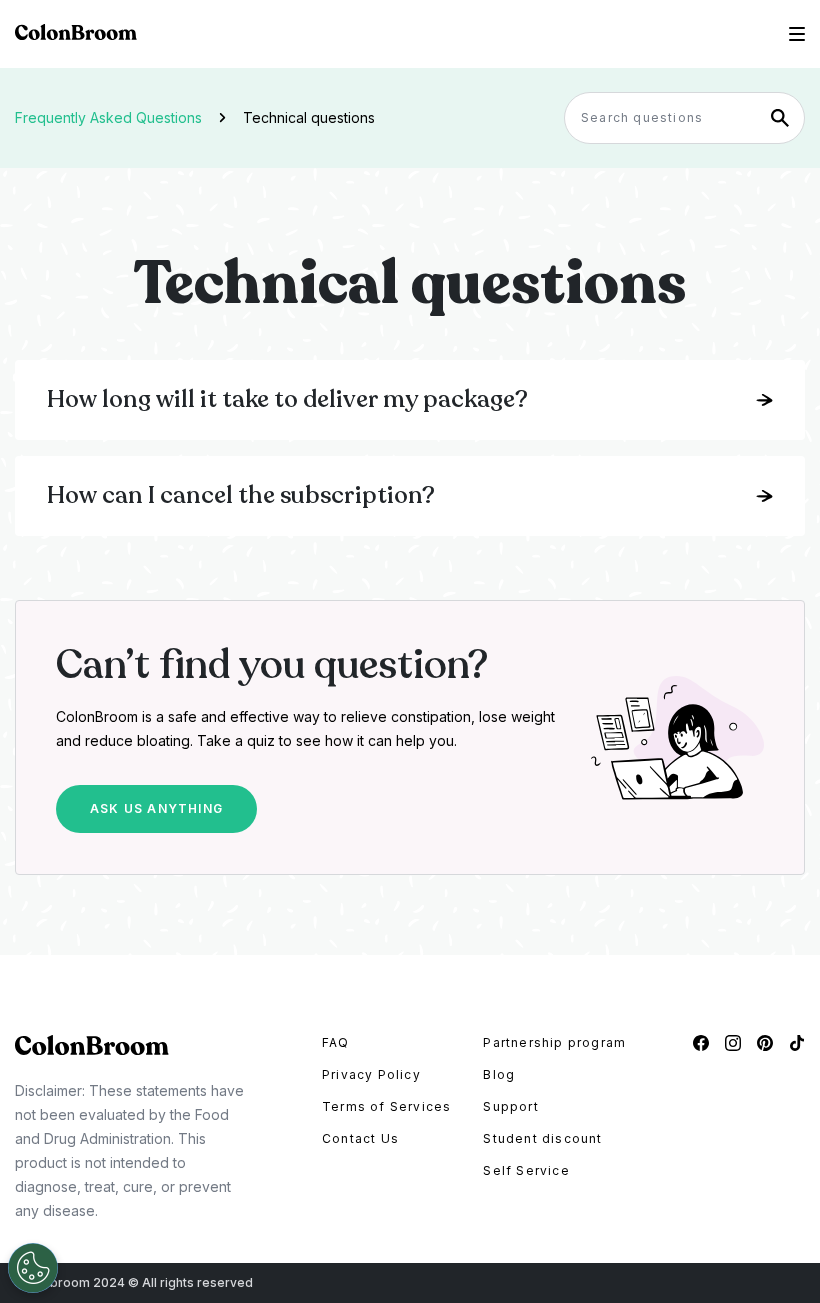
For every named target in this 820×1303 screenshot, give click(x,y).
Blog (499, 1074)
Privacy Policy (371, 1074)
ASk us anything (156, 808)
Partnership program (554, 1042)
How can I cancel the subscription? (241, 495)
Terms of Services (386, 1106)
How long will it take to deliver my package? (287, 399)
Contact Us (360, 1138)
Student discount (542, 1138)
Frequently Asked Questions (108, 117)
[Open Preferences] (33, 1268)
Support (510, 1106)
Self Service (526, 1170)
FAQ (336, 1042)
